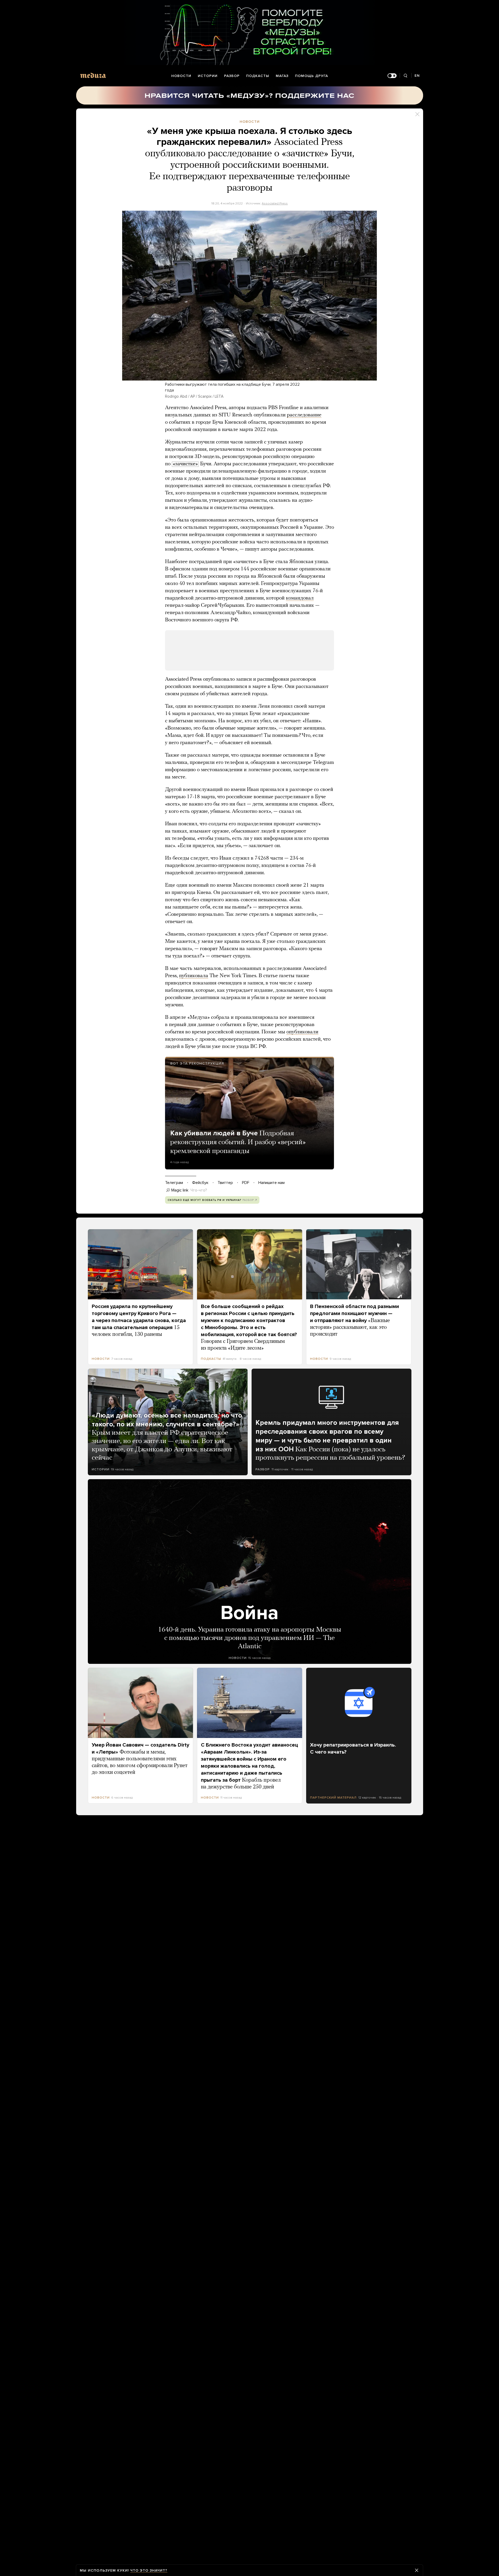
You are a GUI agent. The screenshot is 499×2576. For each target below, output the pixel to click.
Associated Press (275, 203)
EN (417, 76)
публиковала (194, 976)
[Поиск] (406, 76)
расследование (304, 415)
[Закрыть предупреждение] (417, 2570)
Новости (181, 76)
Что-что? (199, 1190)
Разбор (232, 76)
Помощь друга (311, 76)
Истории (208, 76)
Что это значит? (149, 2570)
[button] (249, 296)
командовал (300, 598)
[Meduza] (93, 75)
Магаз (282, 76)
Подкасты (258, 76)
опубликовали (302, 1032)
